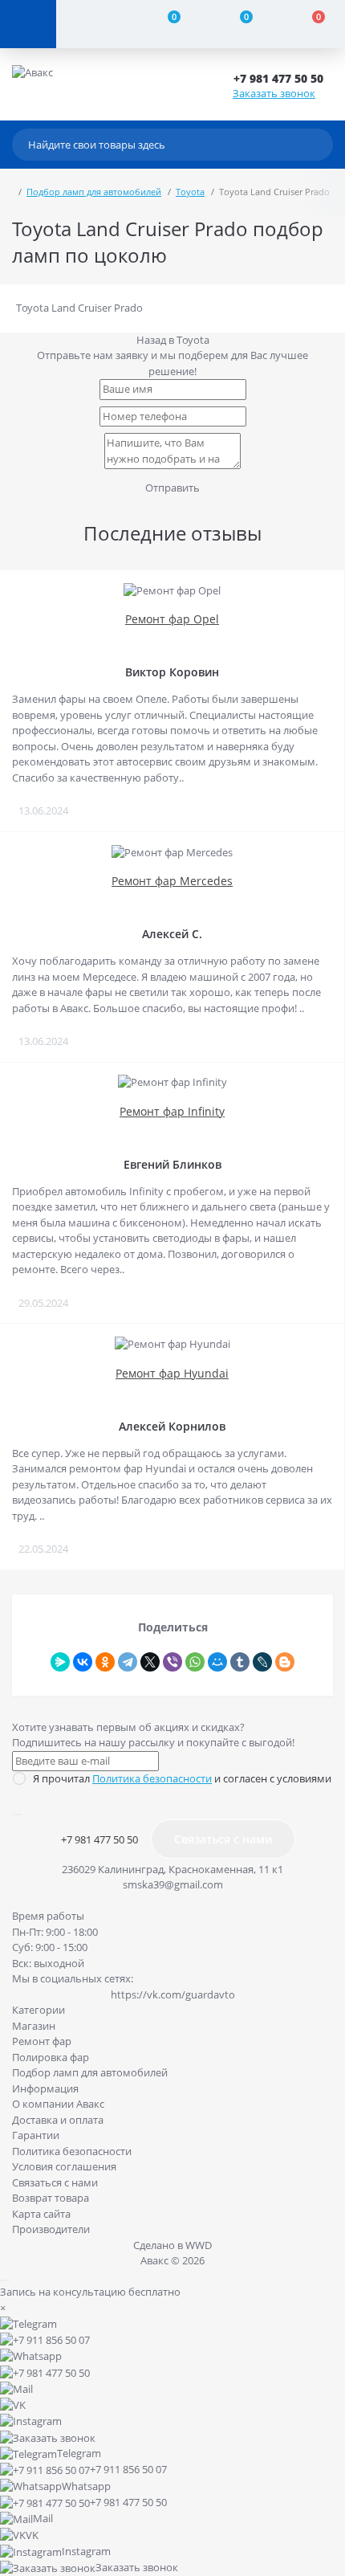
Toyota (190, 192)
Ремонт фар (42, 2041)
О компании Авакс (58, 2104)
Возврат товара (51, 2198)
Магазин (34, 2026)
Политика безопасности (152, 1778)
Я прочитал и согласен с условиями (182, 1778)
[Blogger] (285, 1662)
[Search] (317, 145)
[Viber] (172, 1662)
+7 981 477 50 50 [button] (99, 1839)
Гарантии (36, 2135)
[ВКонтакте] (83, 1662)
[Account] (92, 24)
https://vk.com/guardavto (173, 1994)
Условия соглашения (64, 2166)
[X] (150, 1662)
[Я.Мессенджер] (60, 1662)
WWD (199, 2245)
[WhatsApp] (195, 1662)
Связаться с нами (223, 1839)
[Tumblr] (240, 1662)
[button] (283, 78)
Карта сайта (41, 2214)
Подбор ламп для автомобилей (94, 192)
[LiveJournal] (262, 1662)
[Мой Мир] (217, 1662)
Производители (51, 2229)
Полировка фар (51, 2057)
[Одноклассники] (105, 1662)
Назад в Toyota (173, 340)
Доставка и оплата (58, 2120)
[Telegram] (128, 1662)
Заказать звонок (274, 93)
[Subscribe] (17, 1815)
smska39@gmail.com (173, 1884)
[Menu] (28, 24)
